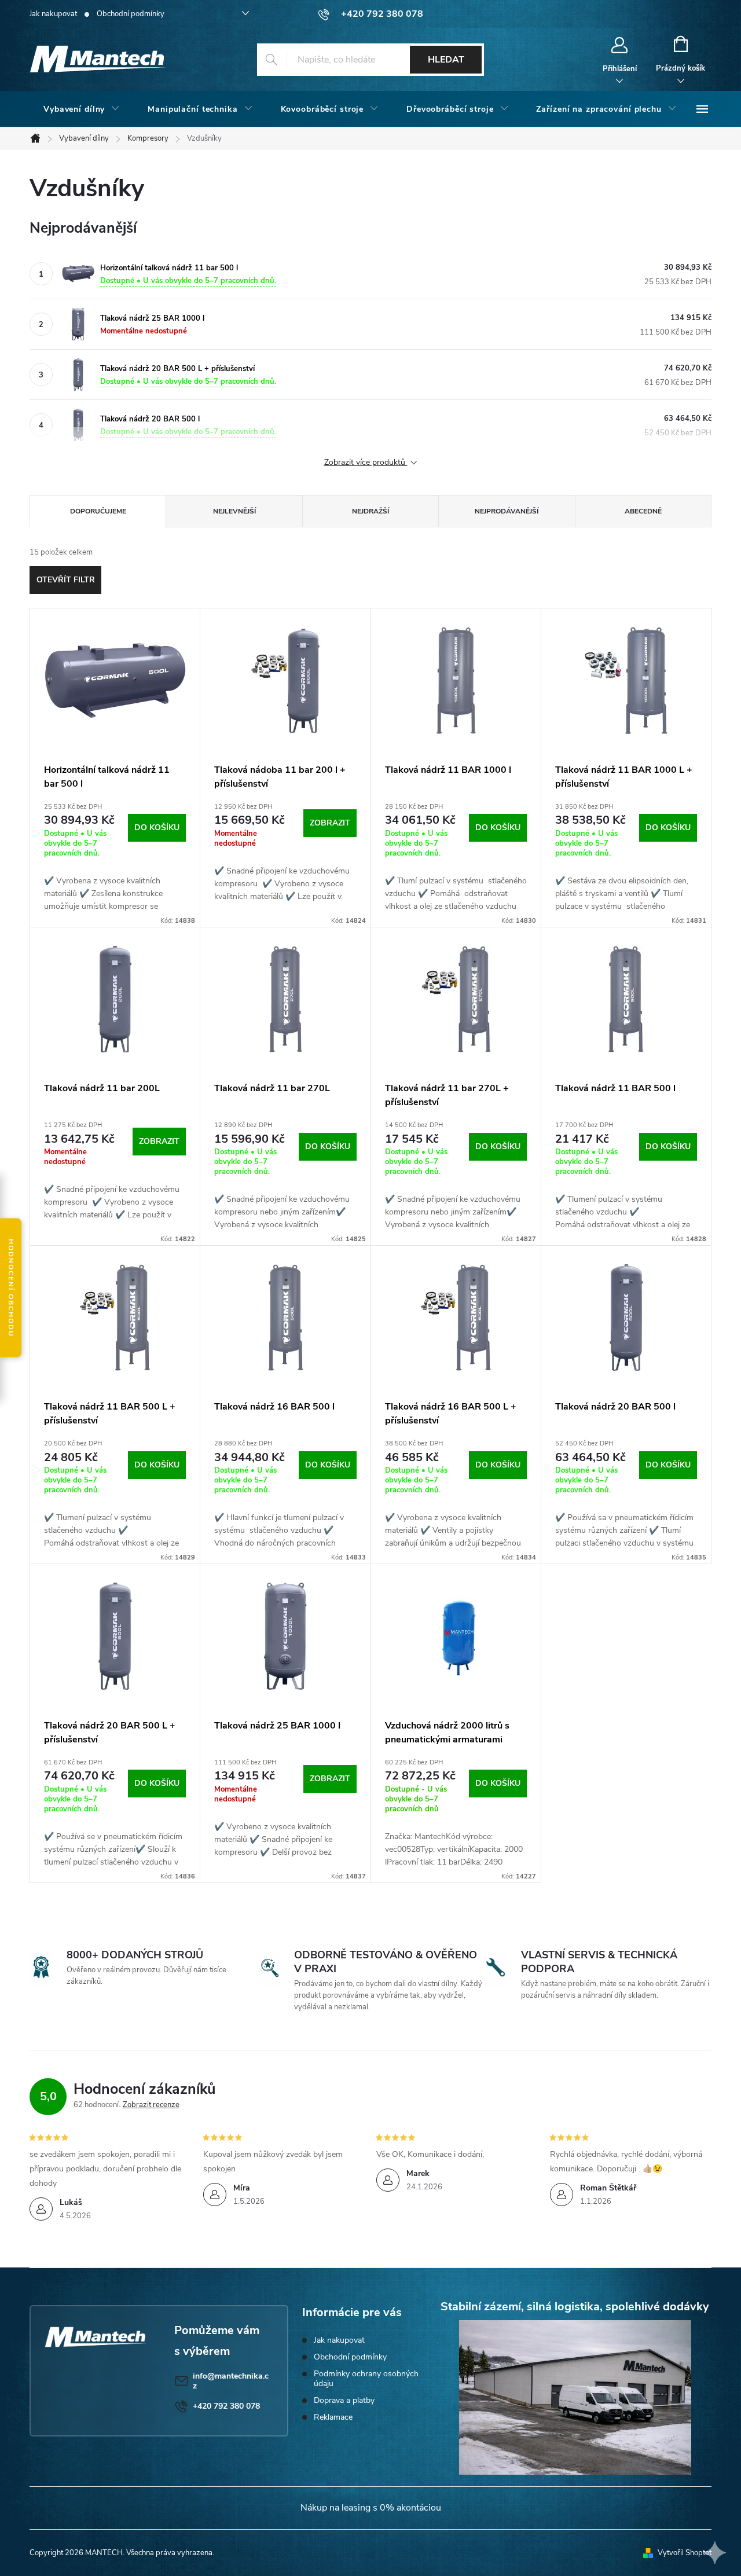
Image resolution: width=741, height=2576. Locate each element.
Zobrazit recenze (151, 2105)
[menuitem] (82, 109)
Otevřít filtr (66, 580)
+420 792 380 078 (226, 2406)
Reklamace (333, 2417)
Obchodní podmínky (131, 14)
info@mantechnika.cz (231, 2381)
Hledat (446, 60)
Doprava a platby (344, 2400)
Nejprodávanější (507, 511)
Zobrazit (330, 823)
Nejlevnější (234, 511)
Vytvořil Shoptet (685, 2553)
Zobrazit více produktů (366, 463)
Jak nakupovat (53, 14)
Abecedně (643, 511)
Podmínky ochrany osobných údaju (366, 2379)
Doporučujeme (98, 511)
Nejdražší (370, 511)
